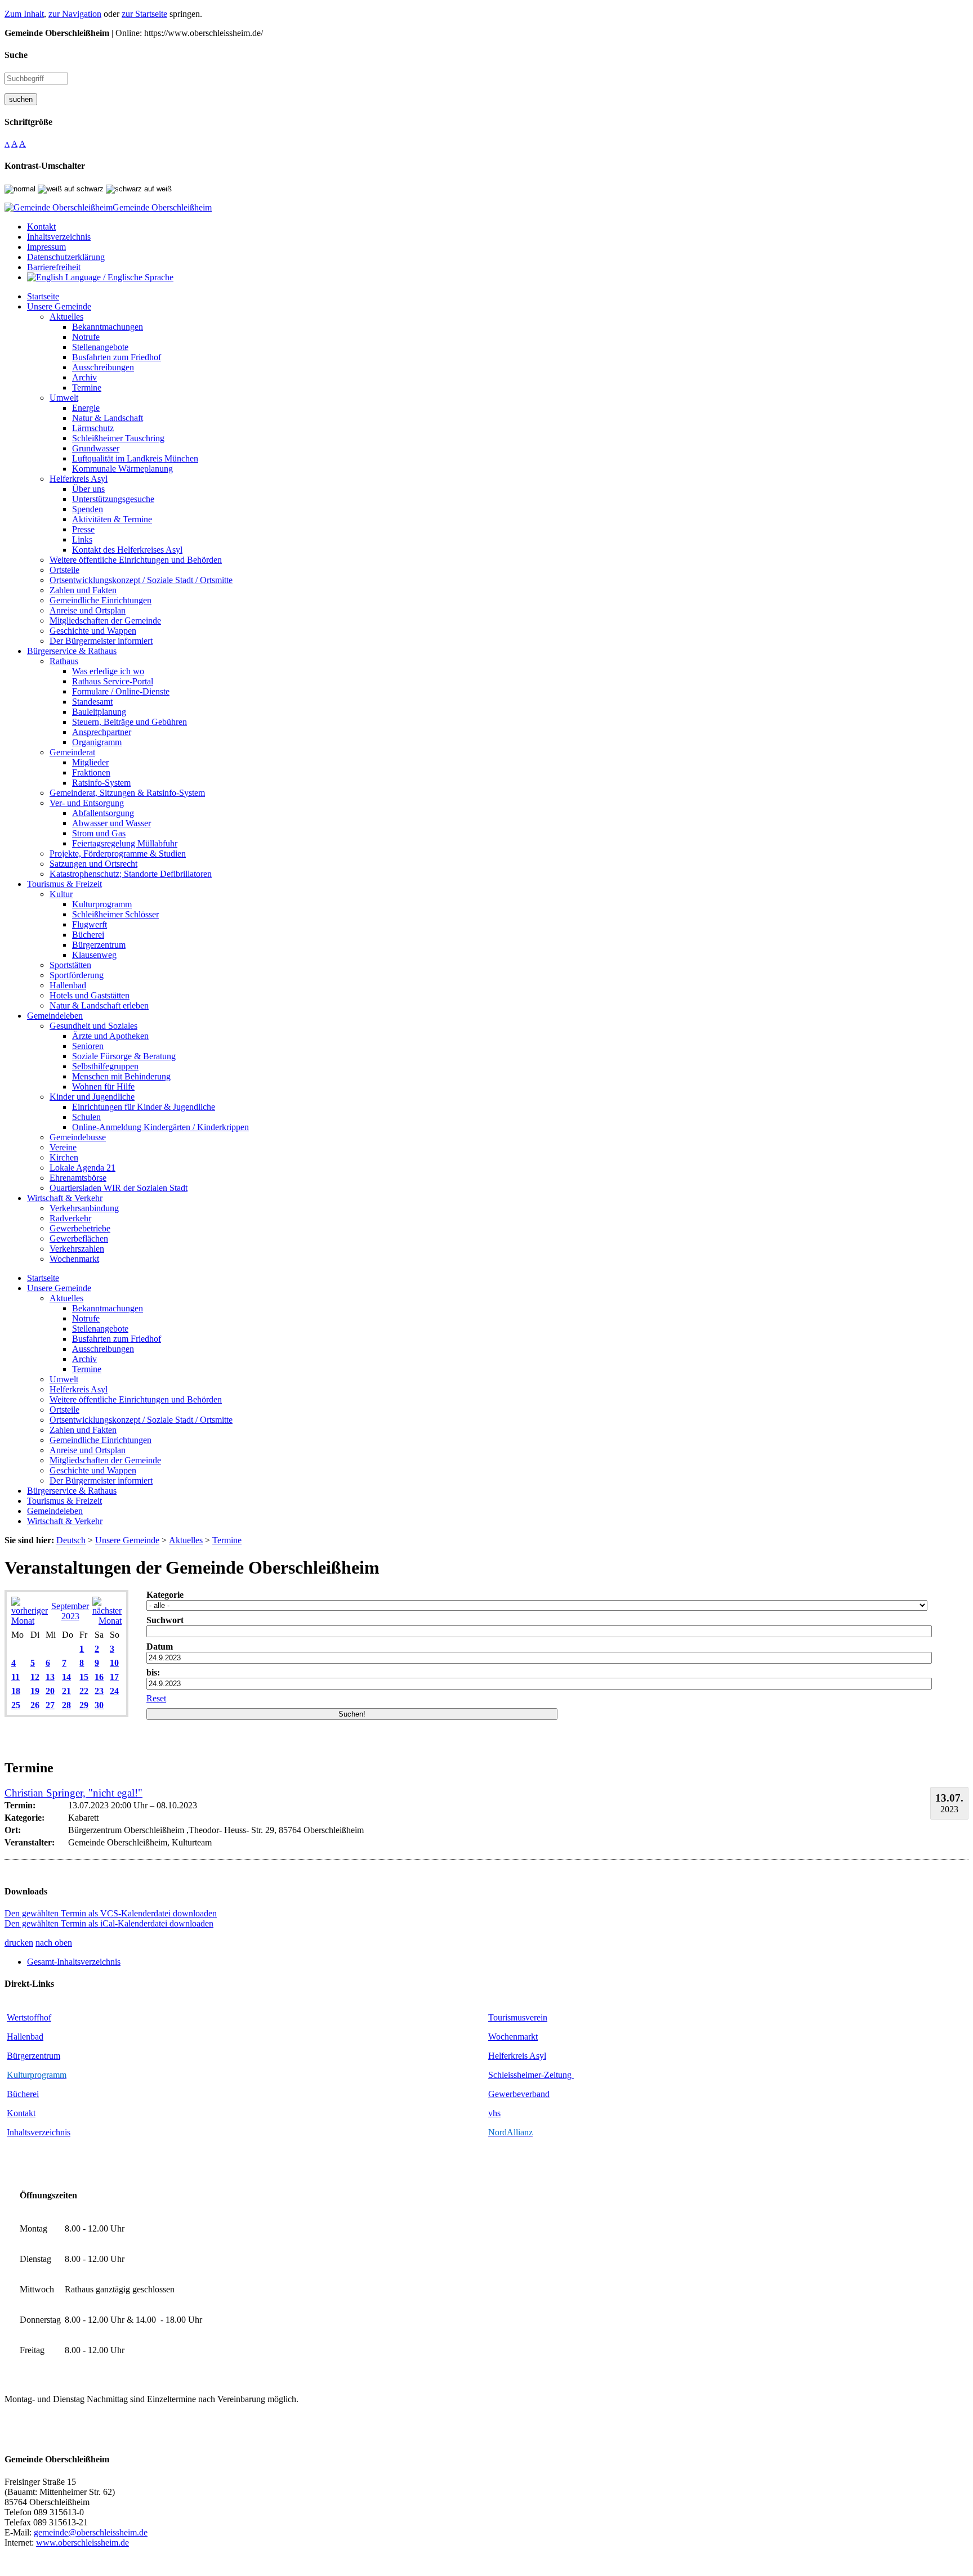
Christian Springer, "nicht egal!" (73, 1793)
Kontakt (21, 2113)
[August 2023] (30, 1621)
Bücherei (23, 2094)
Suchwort (165, 1620)
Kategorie (165, 1595)
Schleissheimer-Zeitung (531, 2075)
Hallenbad (25, 2037)
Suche (16, 55)
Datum (160, 1647)
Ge (494, 2094)
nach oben (54, 1943)
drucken (19, 1943)
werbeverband (524, 2094)
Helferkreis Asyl (517, 2056)
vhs (494, 2113)
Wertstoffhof (29, 2017)
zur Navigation (75, 14)
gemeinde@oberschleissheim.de (91, 2532)
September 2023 (70, 1611)
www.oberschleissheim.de (82, 2543)
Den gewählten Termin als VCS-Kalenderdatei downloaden (111, 1913)
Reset (156, 1698)
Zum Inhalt (24, 14)
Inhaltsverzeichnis (39, 2132)
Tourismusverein (518, 2017)
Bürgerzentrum (34, 2056)
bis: (153, 1672)
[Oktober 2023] (107, 1621)
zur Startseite (144, 14)
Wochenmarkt (513, 2037)
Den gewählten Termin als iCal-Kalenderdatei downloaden (109, 1923)
